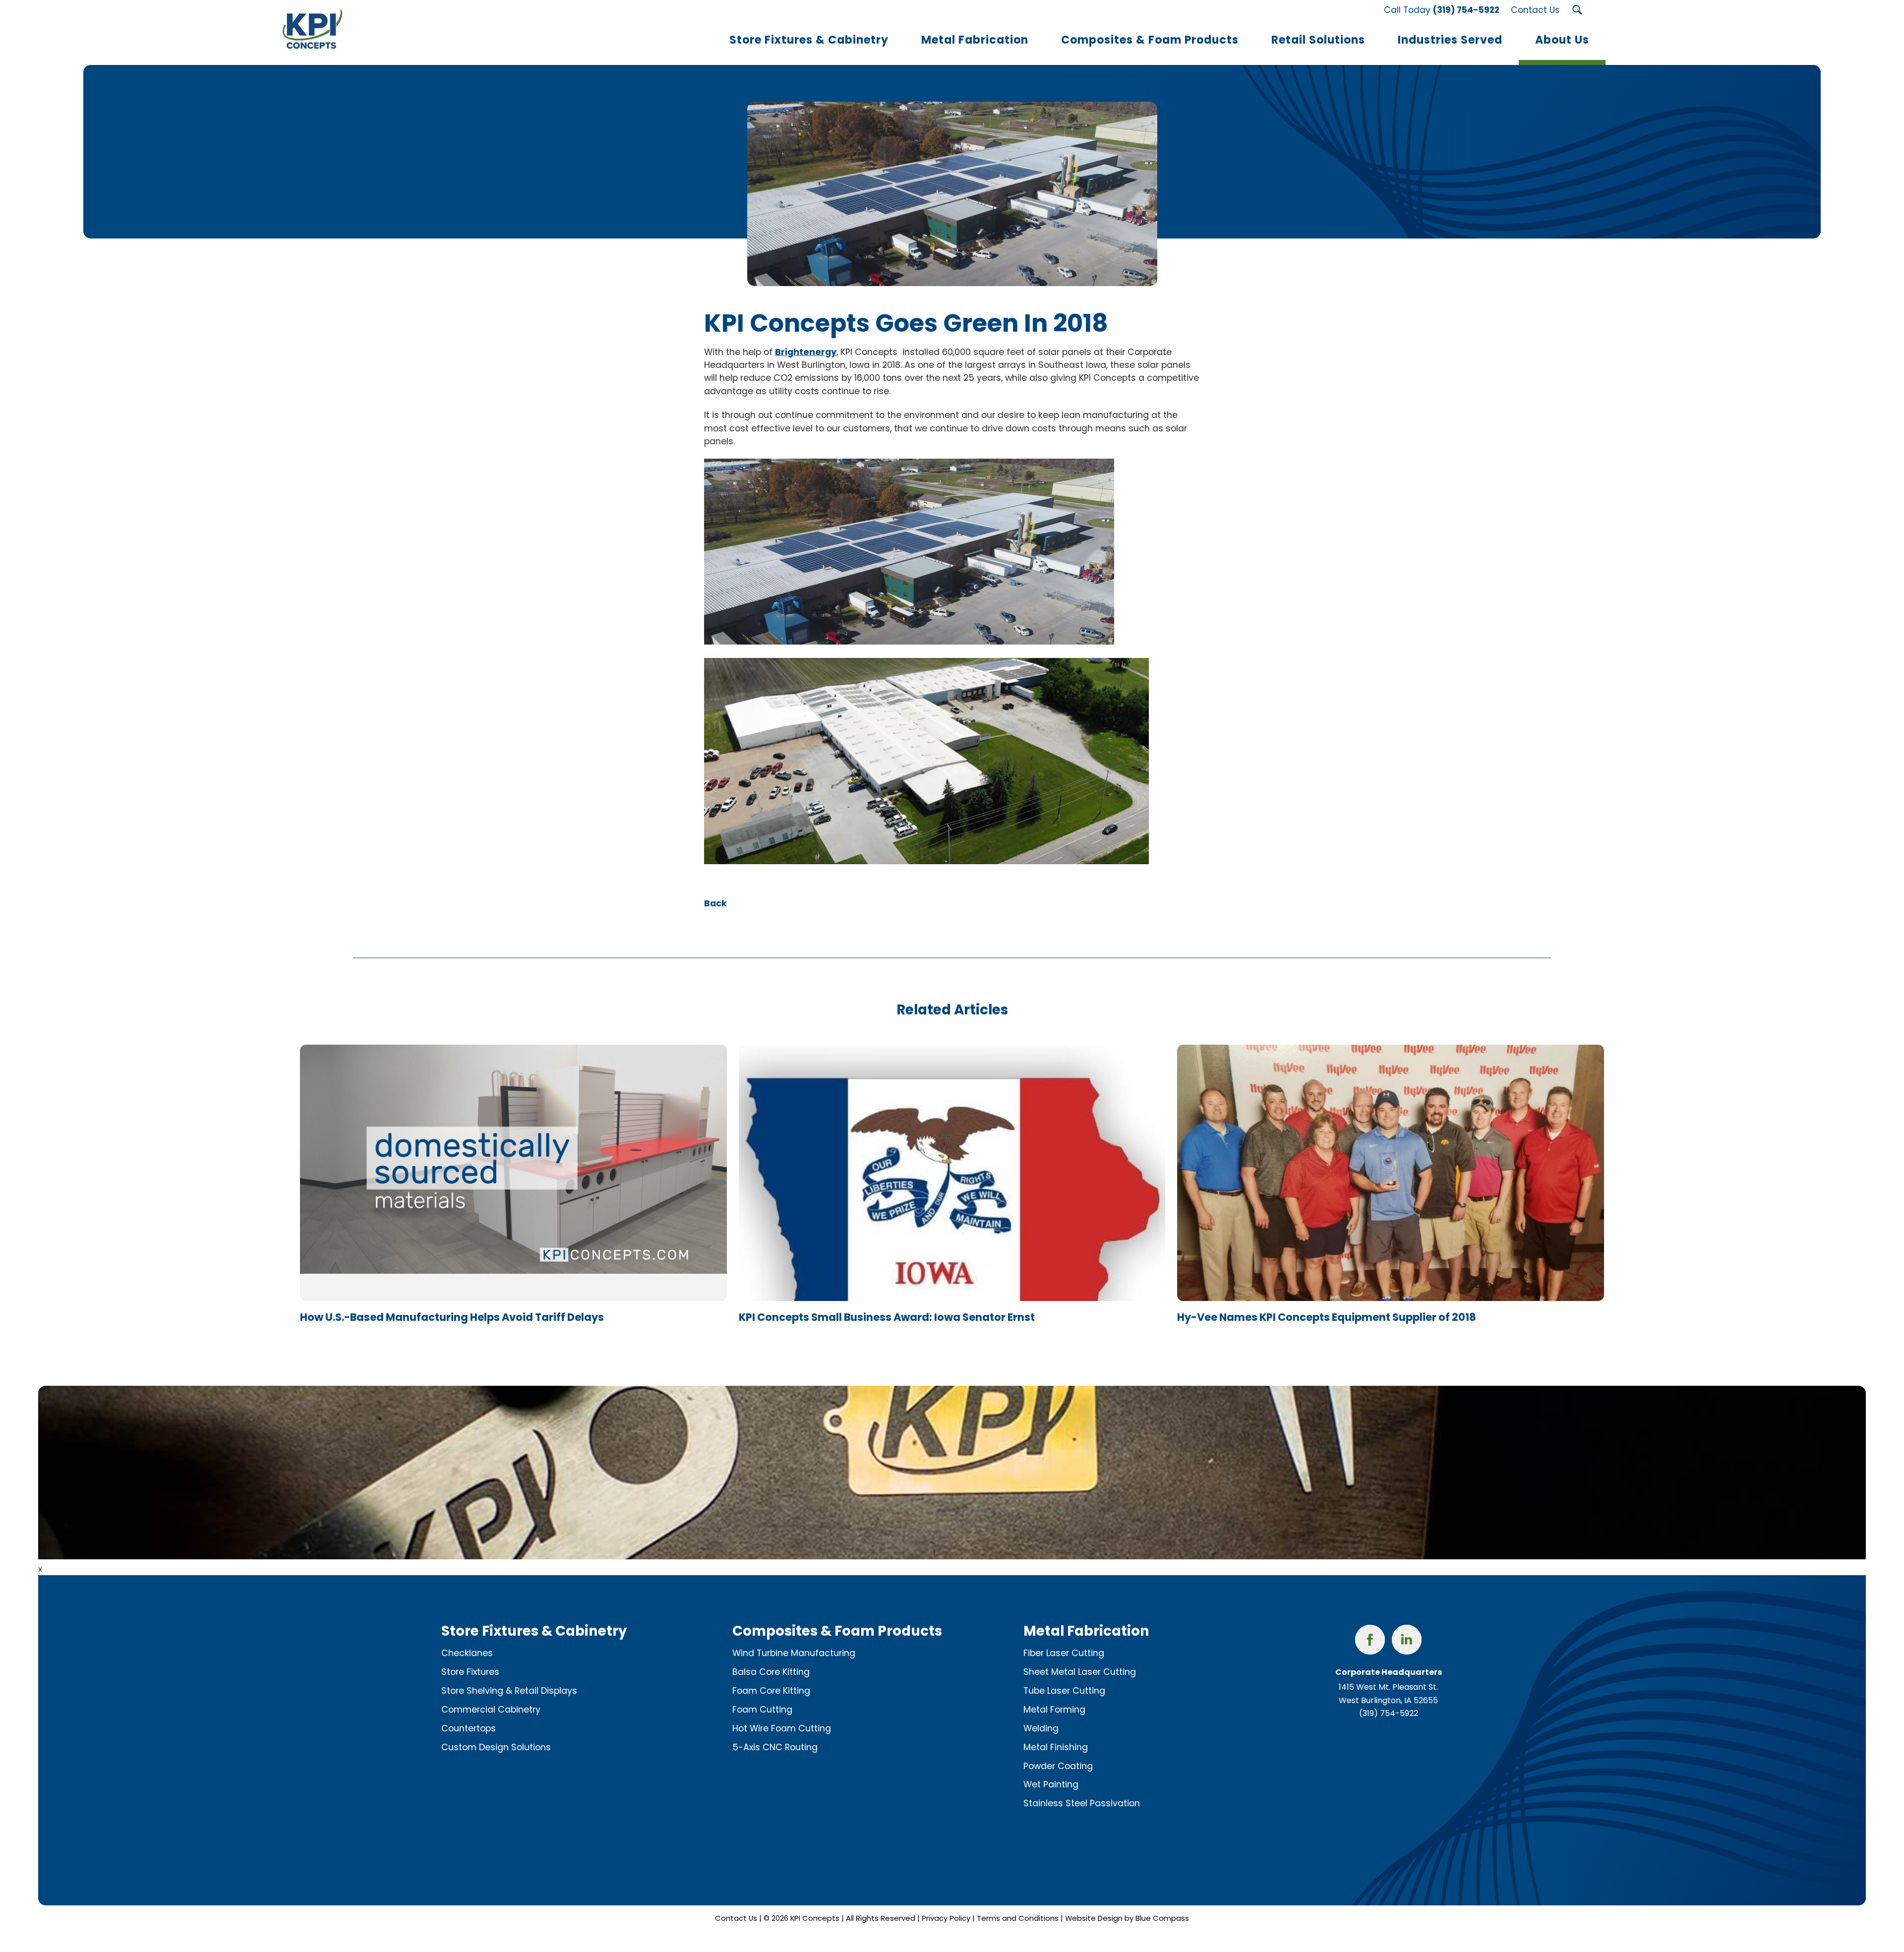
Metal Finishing (1056, 1747)
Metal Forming (1054, 1710)
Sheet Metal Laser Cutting (1080, 1672)
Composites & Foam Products (837, 1631)
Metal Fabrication (1086, 1631)
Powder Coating (1058, 1766)
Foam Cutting (762, 1710)
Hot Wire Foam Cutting (782, 1728)
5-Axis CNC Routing (775, 1747)
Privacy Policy (946, 1918)
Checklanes (467, 1653)
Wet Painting (1051, 1784)
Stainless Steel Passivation (1082, 1803)
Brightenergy (806, 352)
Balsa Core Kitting (771, 1672)
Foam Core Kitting (771, 1691)
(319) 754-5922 (1389, 1713)
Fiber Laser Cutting (1064, 1653)
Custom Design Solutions (496, 1747)
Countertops (469, 1728)
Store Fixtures (470, 1672)
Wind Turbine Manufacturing (794, 1653)
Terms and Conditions (1018, 1918)
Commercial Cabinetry (491, 1710)
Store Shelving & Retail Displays (509, 1691)
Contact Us (736, 1918)
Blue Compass (1162, 1918)
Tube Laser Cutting (1064, 1691)
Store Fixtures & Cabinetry (534, 1631)
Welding (1041, 1728)
